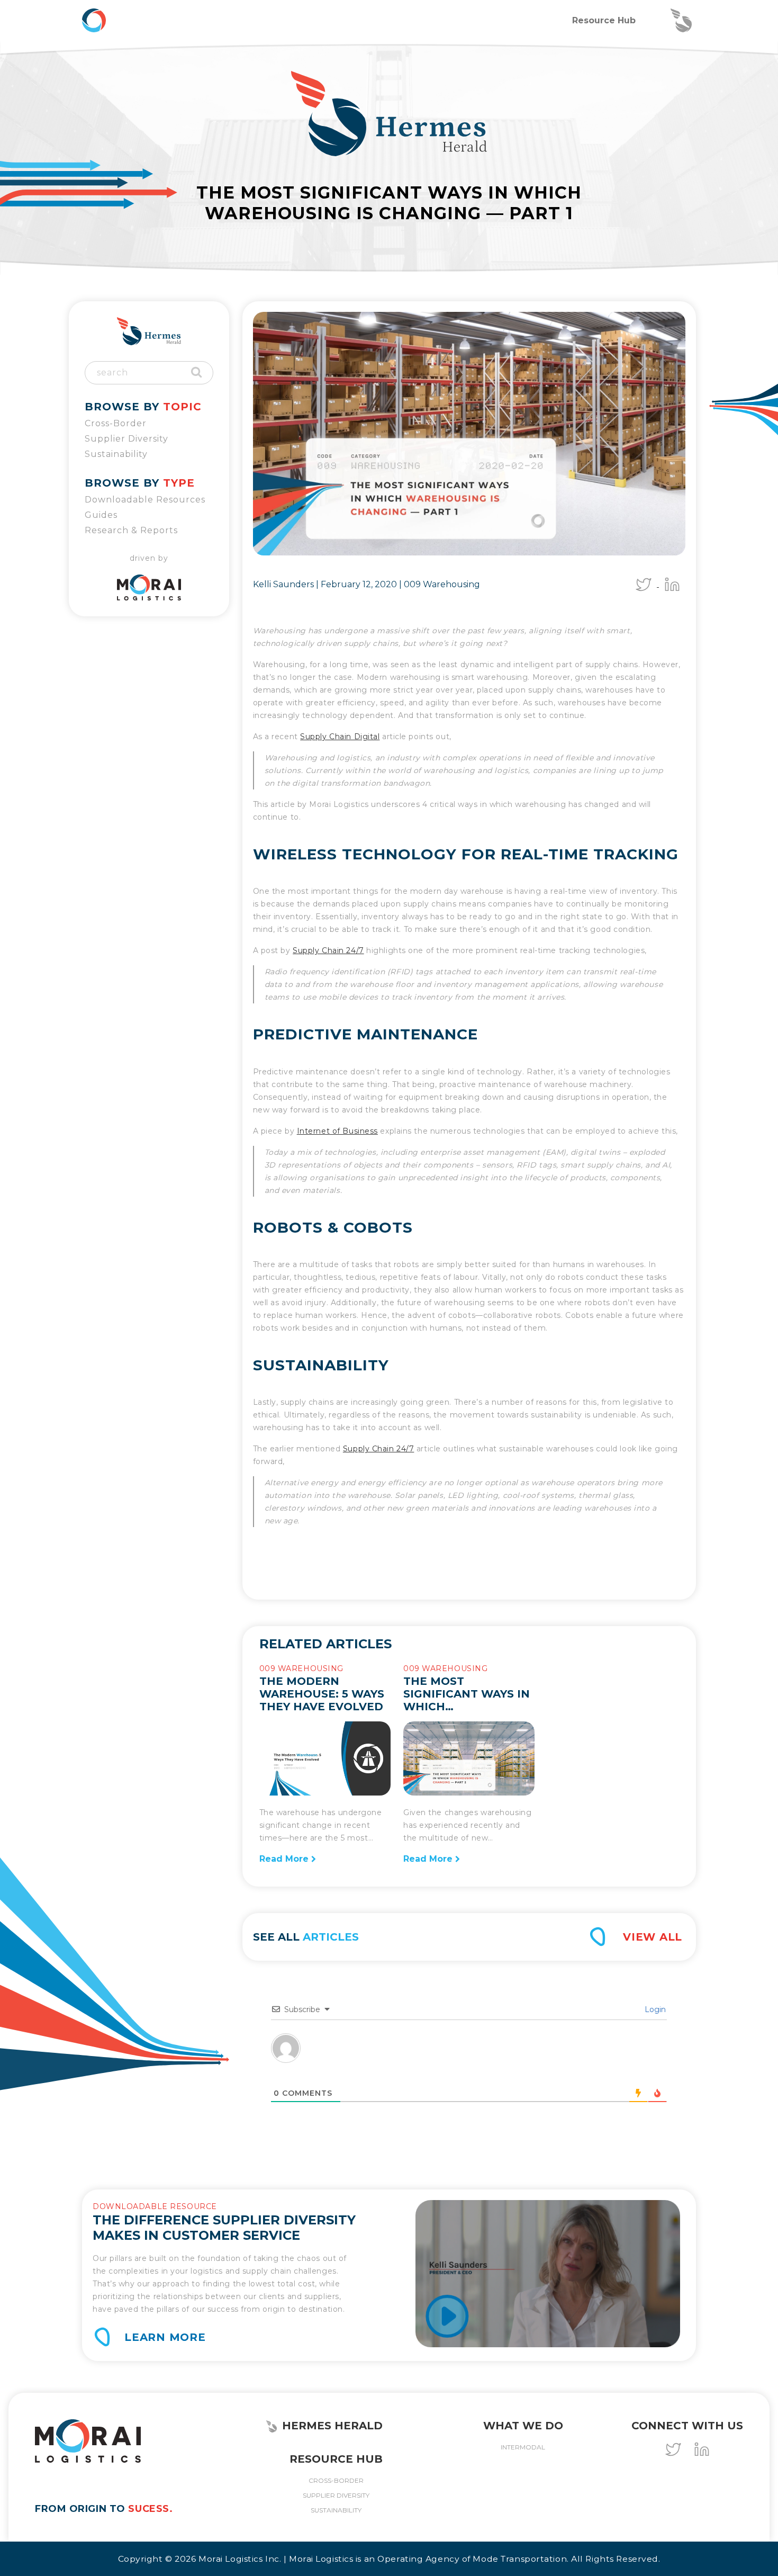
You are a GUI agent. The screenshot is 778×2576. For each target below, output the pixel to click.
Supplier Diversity (126, 439)
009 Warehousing (442, 584)
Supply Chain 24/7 (328, 950)
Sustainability (116, 454)
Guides (101, 515)
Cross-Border (116, 423)
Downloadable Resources (145, 500)
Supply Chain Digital (340, 737)
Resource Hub (604, 20)
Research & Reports (131, 530)
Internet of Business (337, 1131)
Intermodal (523, 2447)
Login (654, 2009)
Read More (285, 1859)
